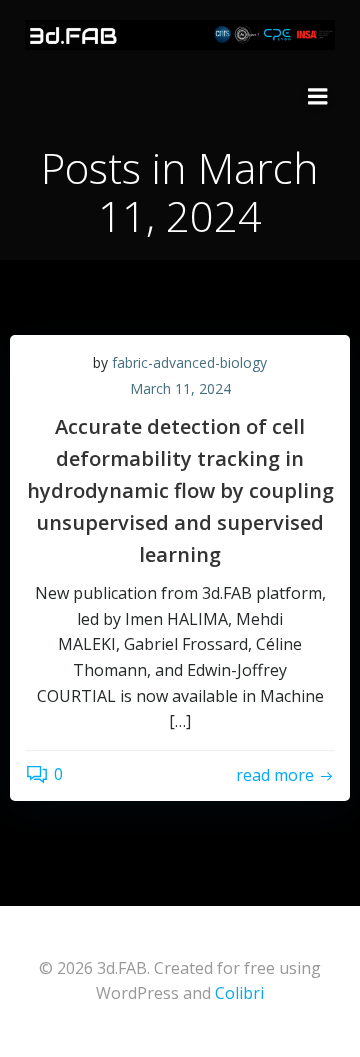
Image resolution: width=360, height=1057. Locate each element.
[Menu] (318, 97)
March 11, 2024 (180, 388)
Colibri (239, 993)
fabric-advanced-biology (189, 362)
